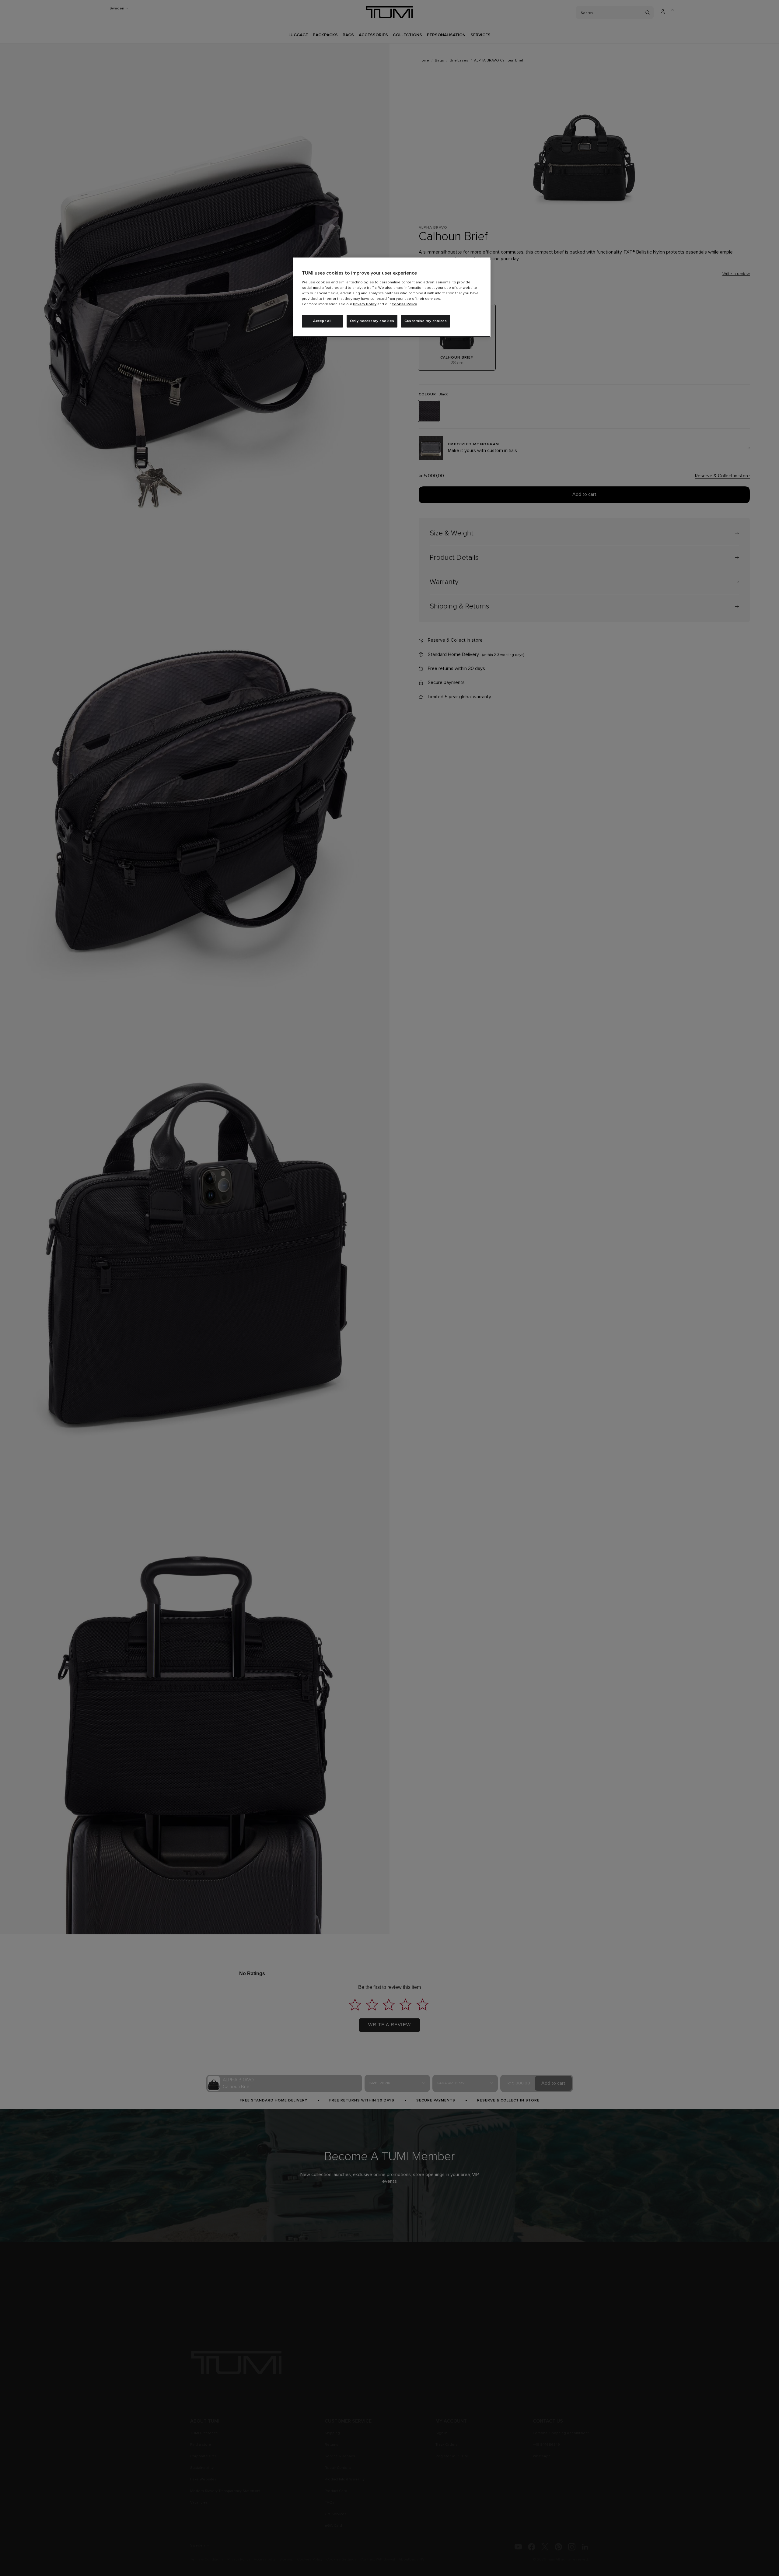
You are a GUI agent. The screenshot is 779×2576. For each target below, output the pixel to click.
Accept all (322, 321)
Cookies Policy (404, 304)
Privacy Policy (365, 304)
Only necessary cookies (372, 321)
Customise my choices (426, 321)
